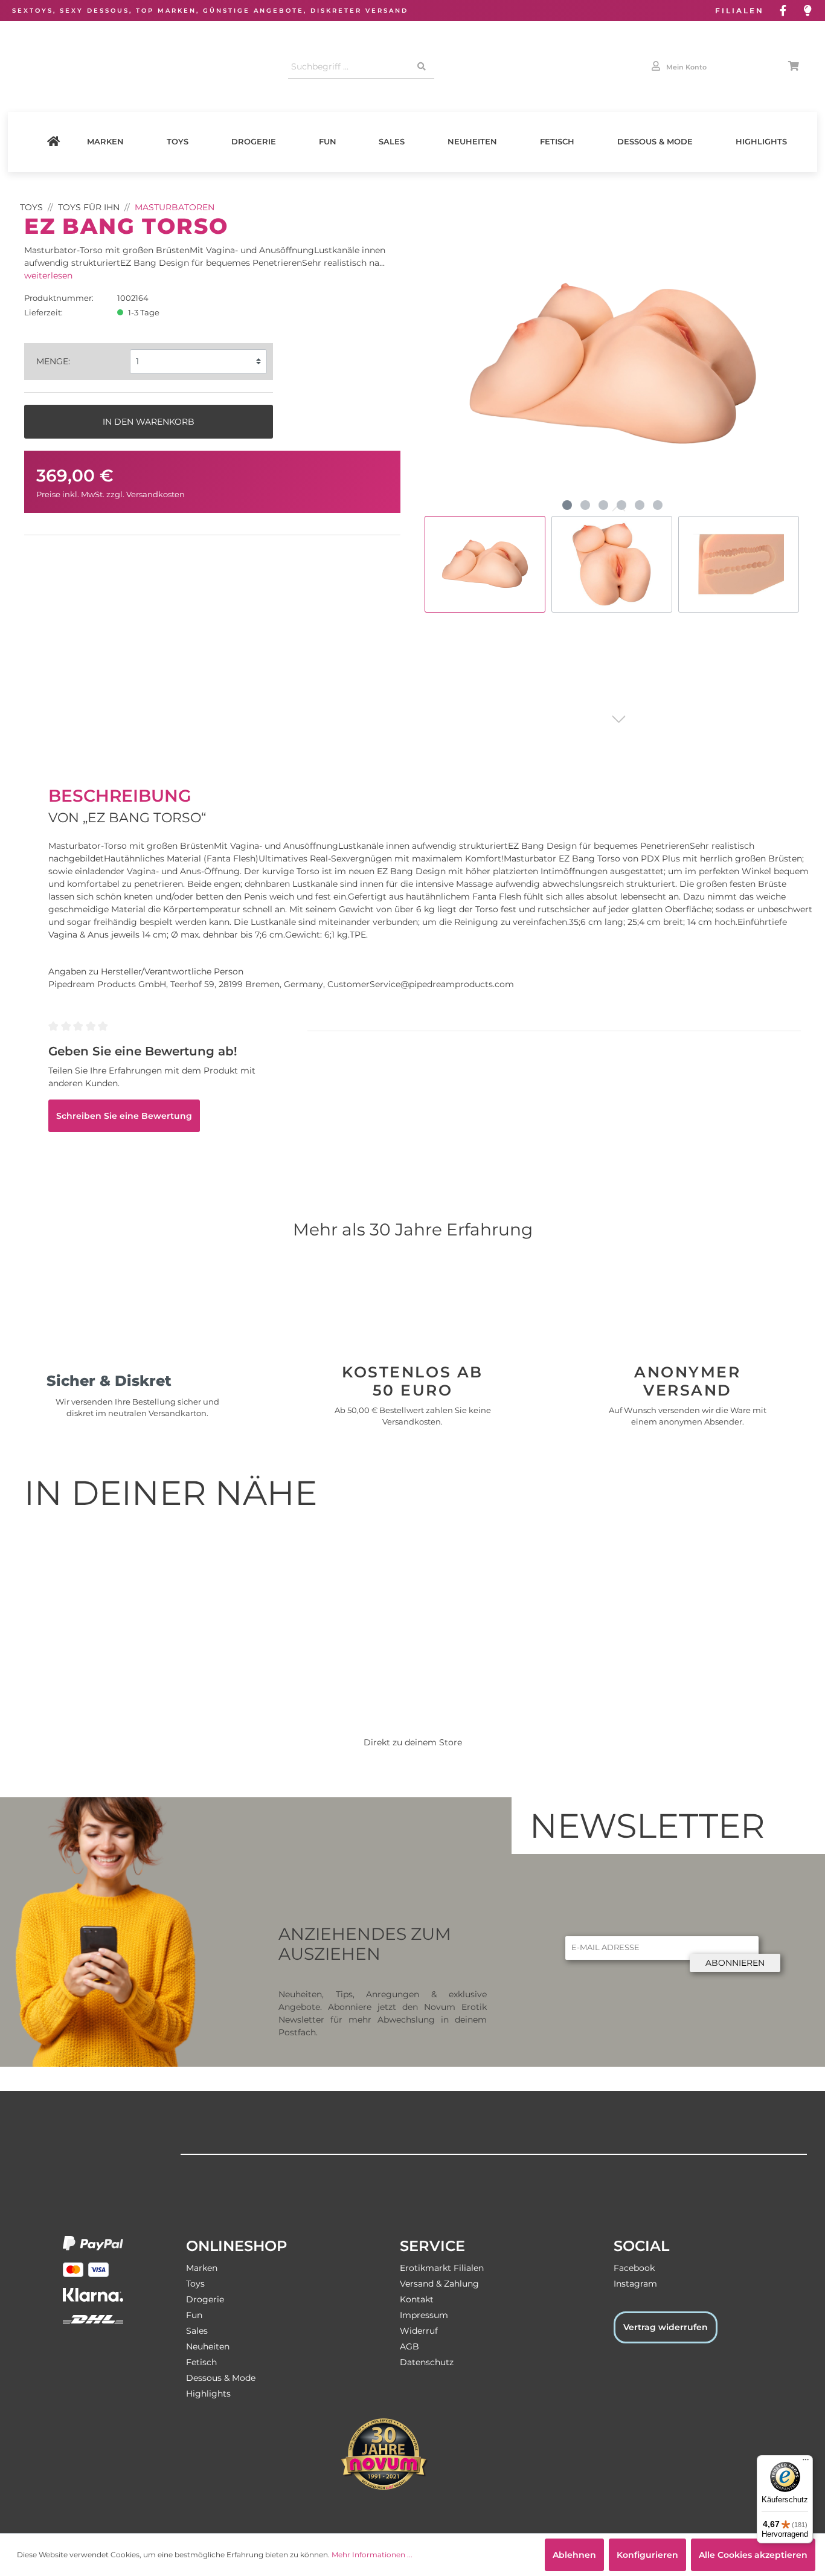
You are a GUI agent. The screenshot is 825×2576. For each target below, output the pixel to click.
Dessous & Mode (655, 142)
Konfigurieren (647, 2555)
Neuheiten (472, 142)
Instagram (635, 2284)
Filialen (740, 11)
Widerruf (419, 2331)
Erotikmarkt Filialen (442, 2268)
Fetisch (557, 142)
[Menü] (806, 2462)
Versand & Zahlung (439, 2284)
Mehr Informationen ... (372, 2555)
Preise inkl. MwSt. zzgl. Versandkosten (111, 494)
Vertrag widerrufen (666, 2327)
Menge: (53, 361)
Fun (328, 142)
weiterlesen (48, 275)
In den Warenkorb (149, 422)
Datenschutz (427, 2362)
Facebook (634, 2268)
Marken (105, 142)
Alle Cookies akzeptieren (753, 2555)
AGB (409, 2346)
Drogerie (254, 142)
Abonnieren (735, 1963)
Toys (178, 142)
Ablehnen (574, 2555)
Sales (392, 142)
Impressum (424, 2315)
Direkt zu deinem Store (413, 1742)
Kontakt (417, 2299)
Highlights (761, 142)
